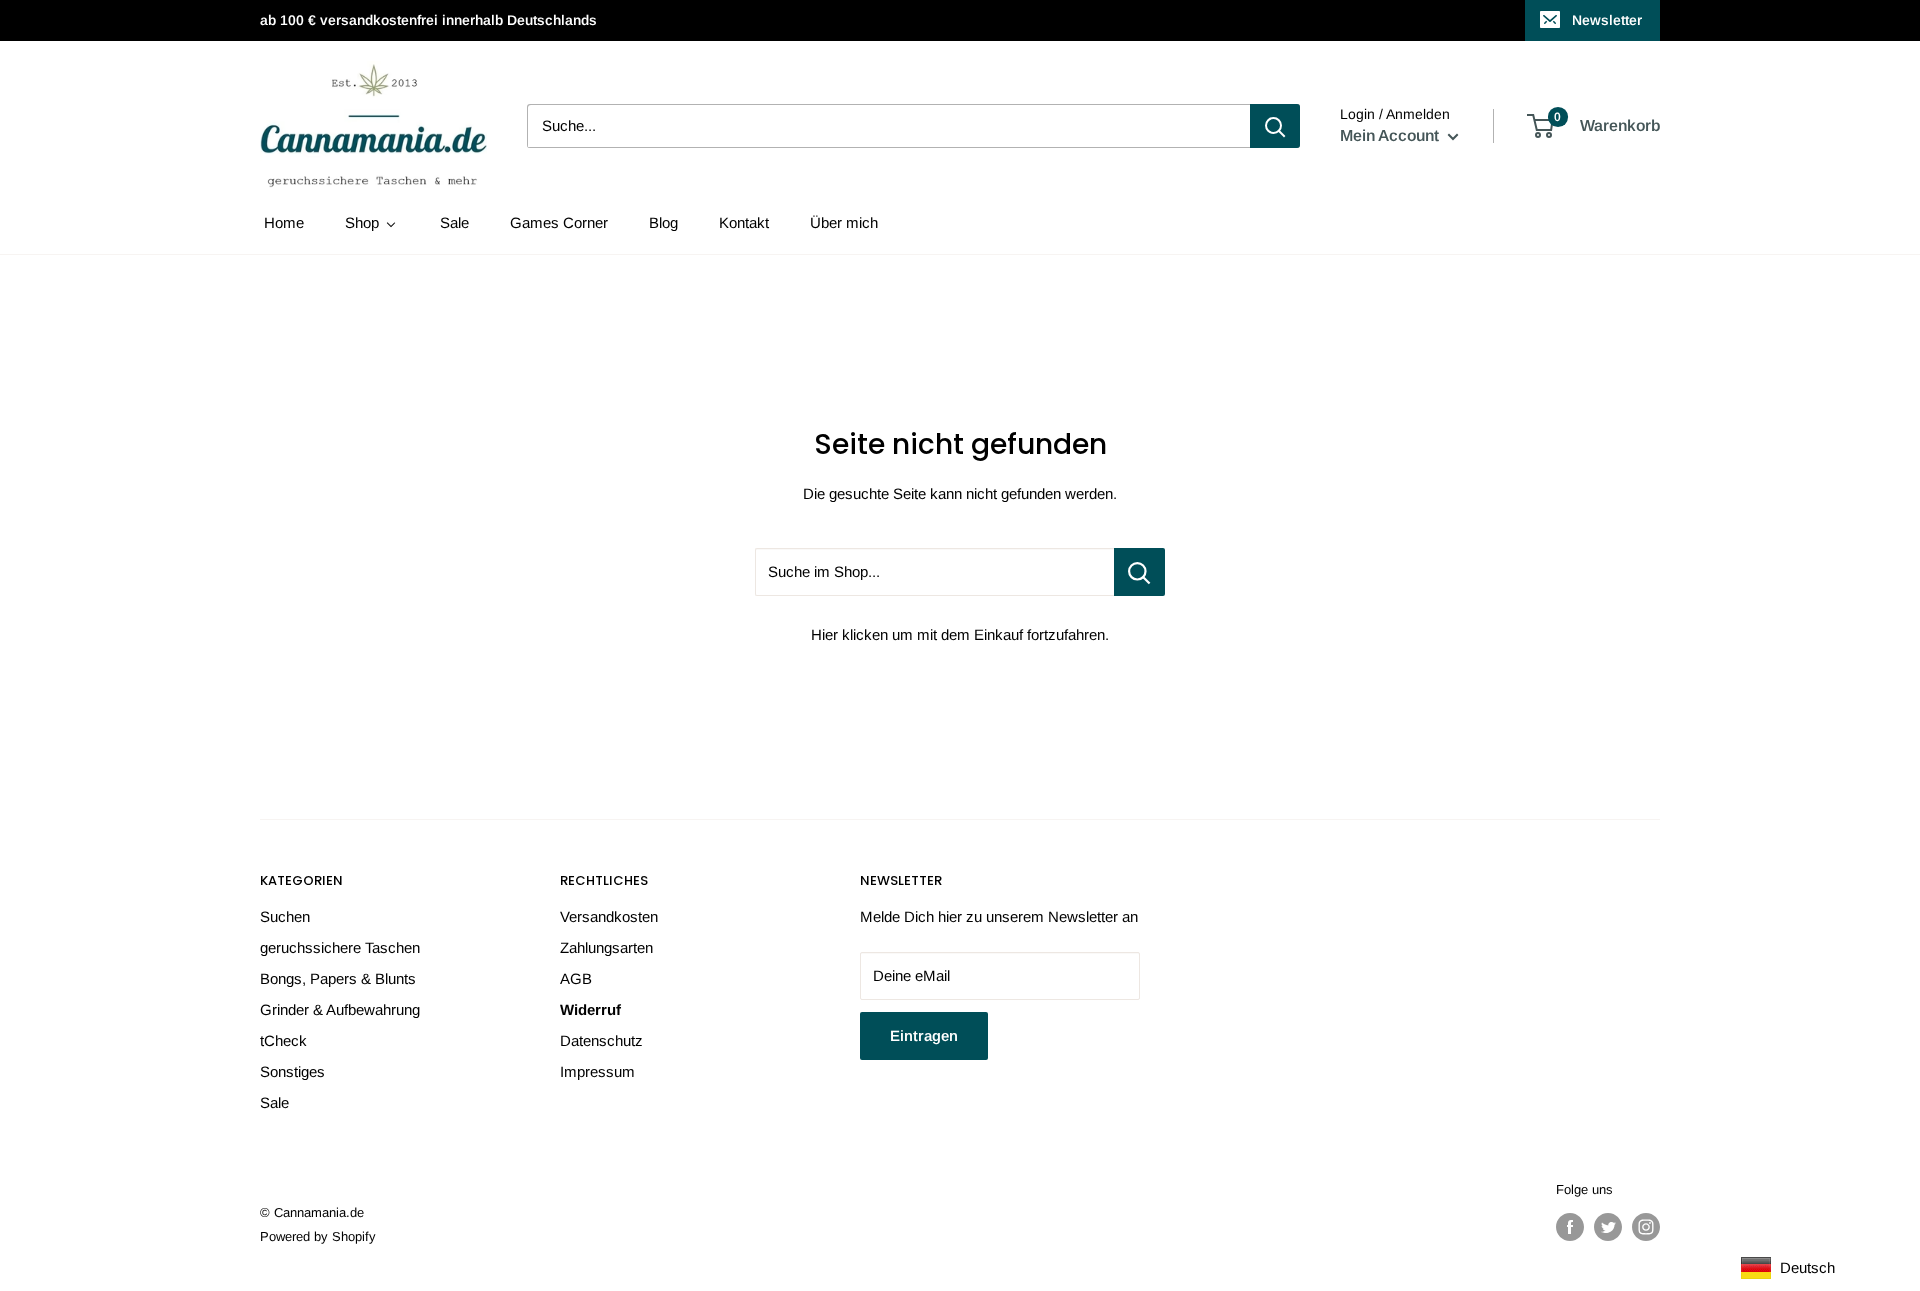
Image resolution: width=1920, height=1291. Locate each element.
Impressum (597, 1071)
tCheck (283, 1040)
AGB (576, 978)
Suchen (285, 916)
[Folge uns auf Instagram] (1646, 1227)
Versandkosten (609, 916)
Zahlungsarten (606, 947)
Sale (274, 1102)
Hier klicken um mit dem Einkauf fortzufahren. (960, 634)
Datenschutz (601, 1040)
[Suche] (1275, 126)
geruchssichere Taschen (340, 947)
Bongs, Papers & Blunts (338, 978)
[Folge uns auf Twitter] (1608, 1227)
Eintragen (924, 1035)
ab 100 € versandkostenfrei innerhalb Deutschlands (428, 20)
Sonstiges (292, 1071)
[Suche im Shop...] (1139, 572)
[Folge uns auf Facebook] (1570, 1227)
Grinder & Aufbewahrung (340, 1009)
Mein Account (1391, 135)
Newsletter (1607, 20)
